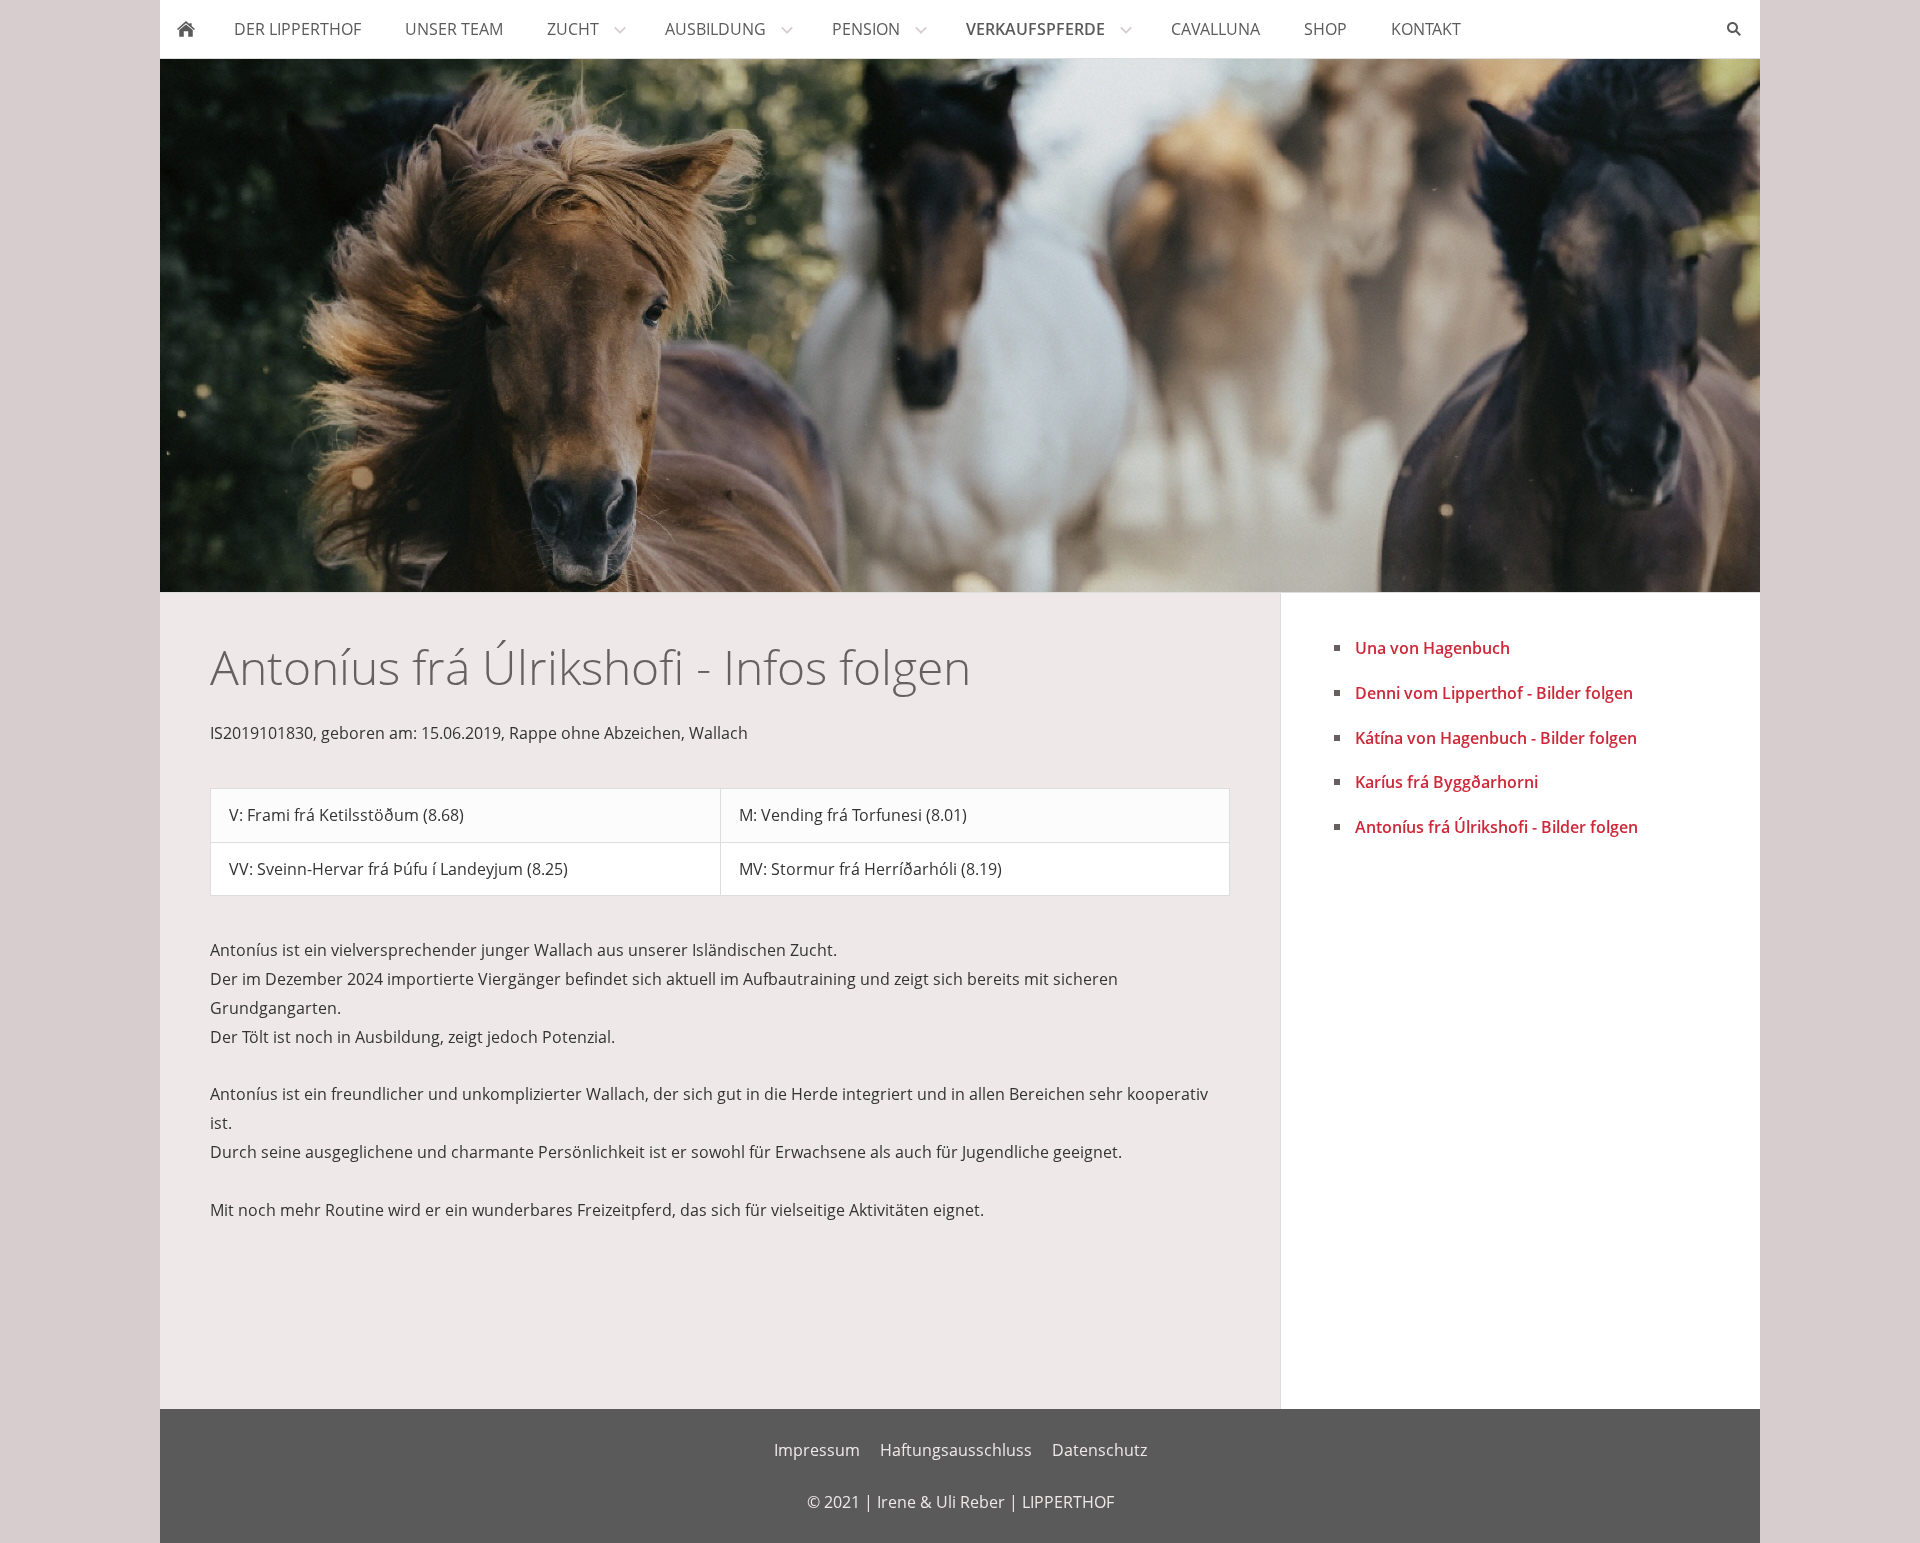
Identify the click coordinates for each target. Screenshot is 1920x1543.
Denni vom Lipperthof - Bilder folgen (1494, 693)
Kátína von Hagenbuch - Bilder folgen (1496, 738)
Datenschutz (1099, 1450)
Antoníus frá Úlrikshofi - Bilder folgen (1496, 827)
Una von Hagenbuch (1432, 648)
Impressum (817, 1450)
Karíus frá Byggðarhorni (1446, 782)
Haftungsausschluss (956, 1450)
